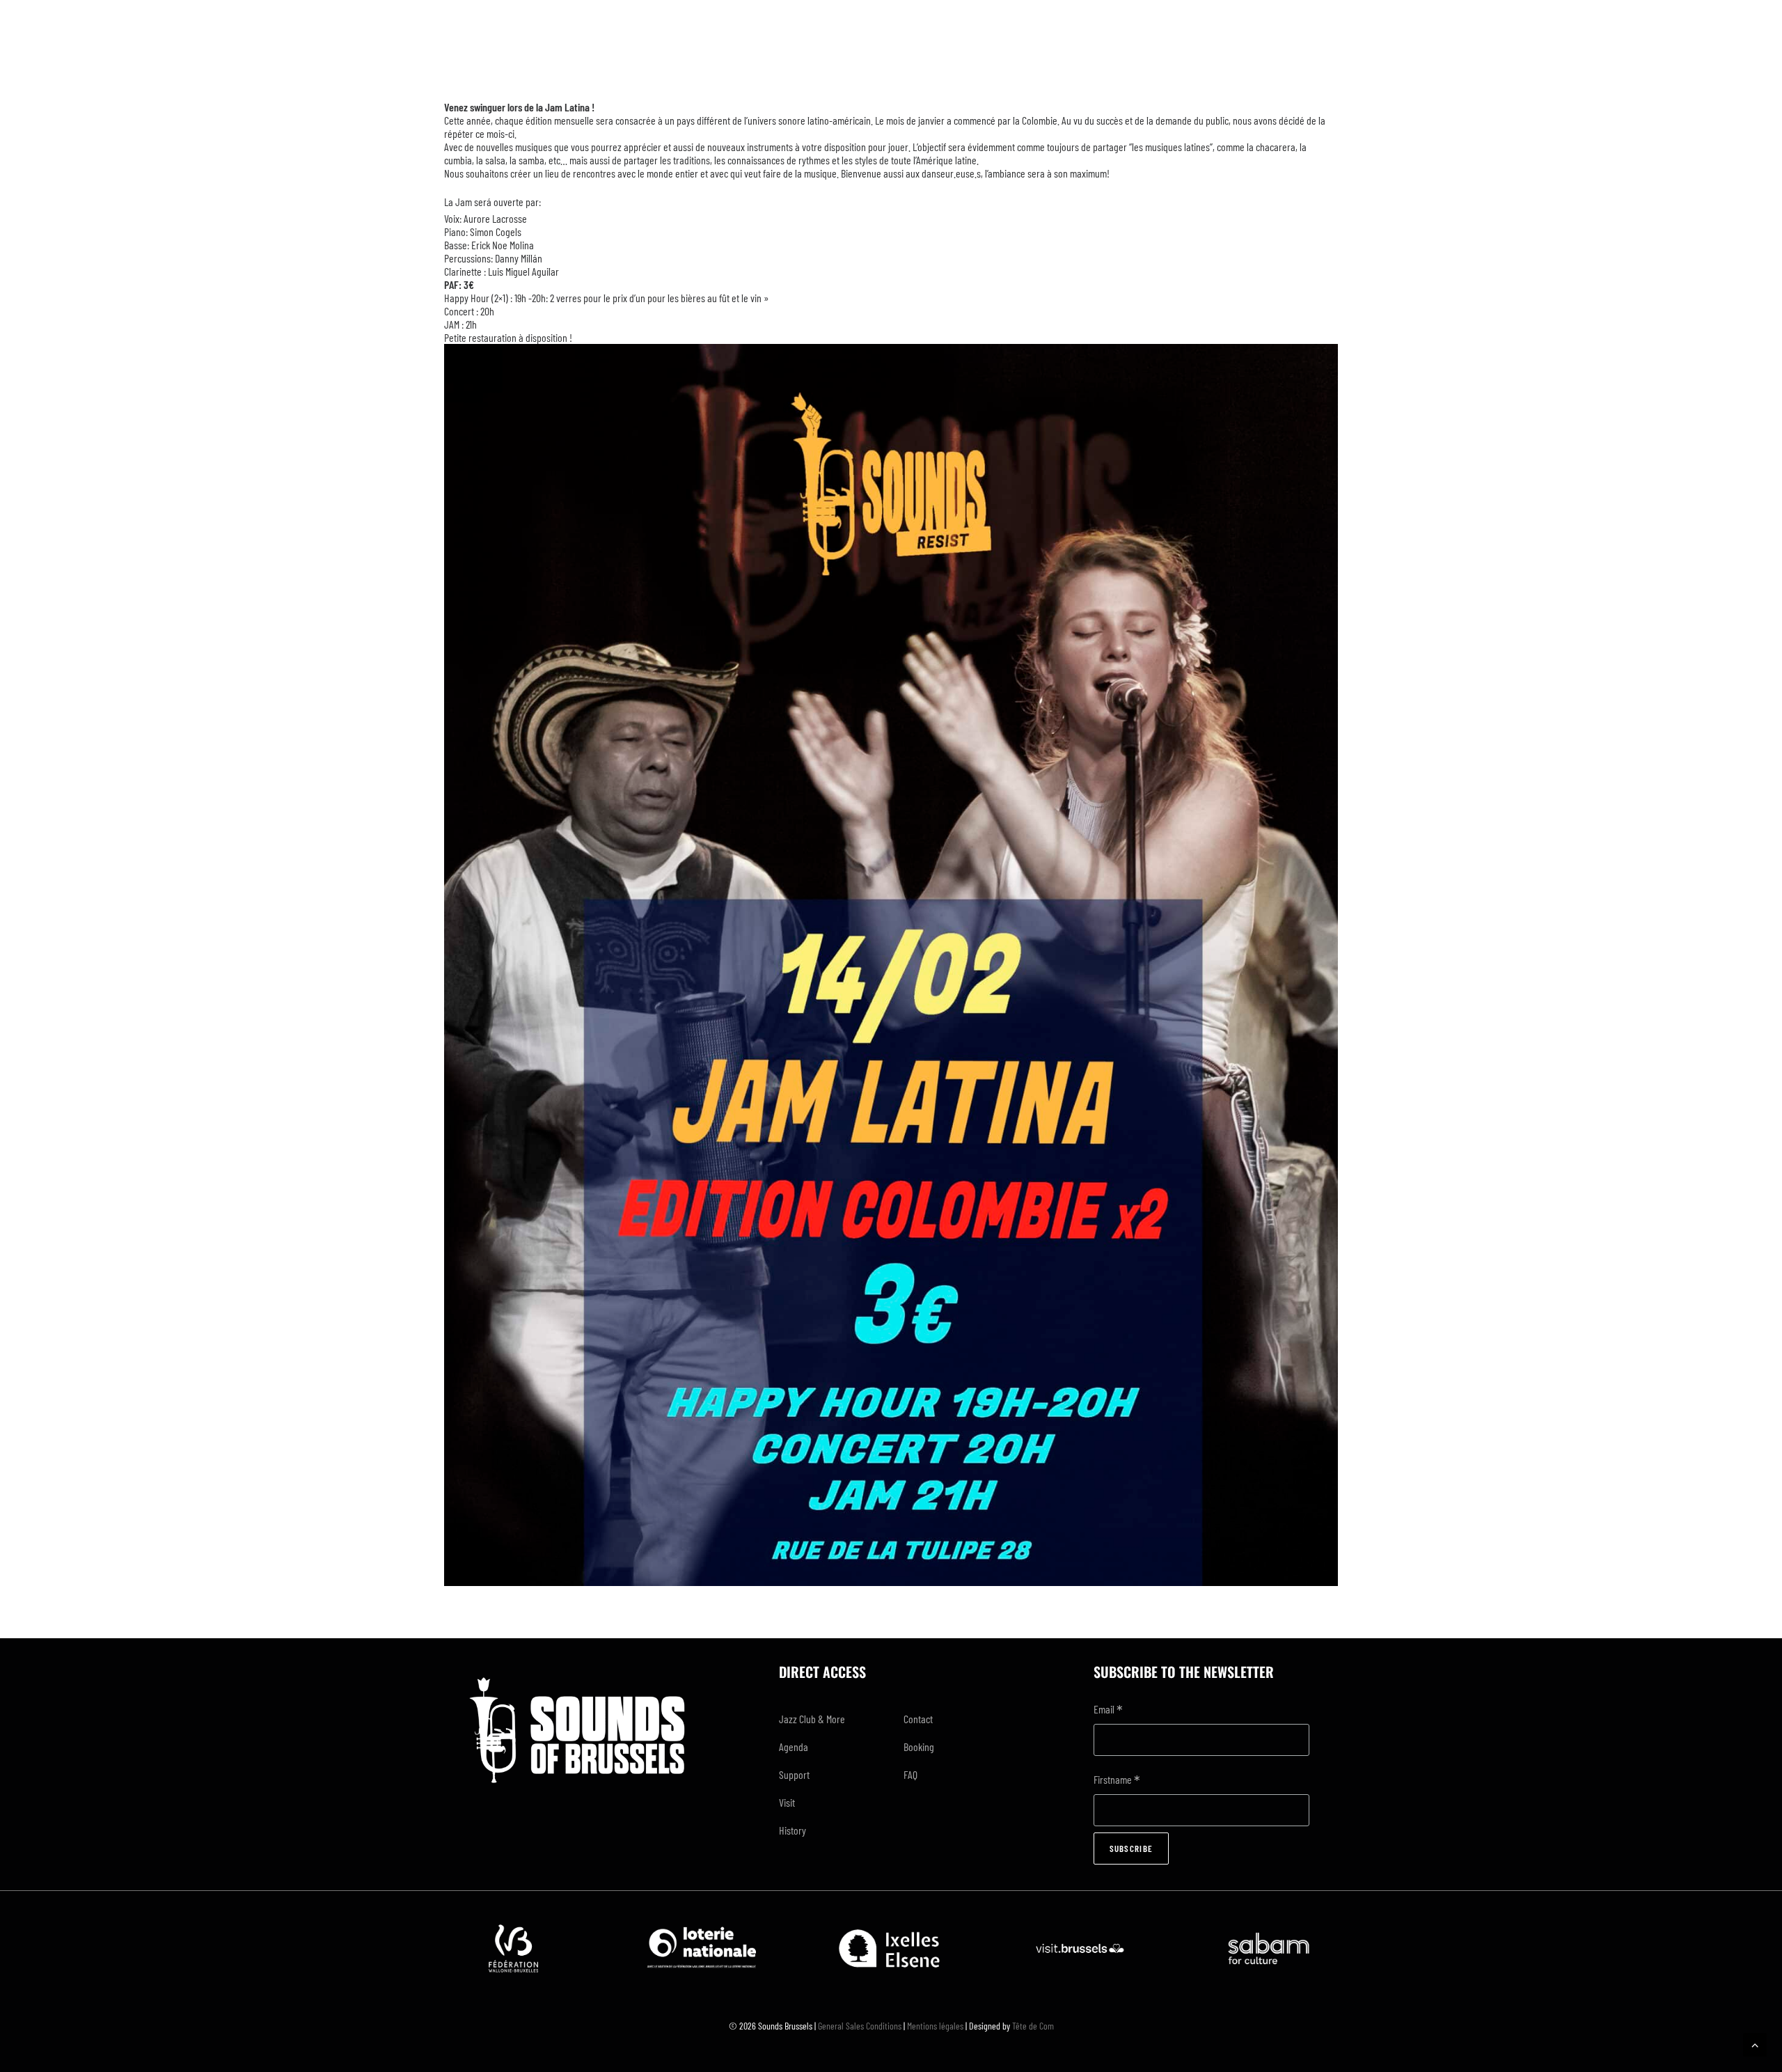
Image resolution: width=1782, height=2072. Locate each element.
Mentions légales (935, 2026)
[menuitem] (829, 1719)
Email (1108, 1710)
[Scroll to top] (1755, 2043)
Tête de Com (1033, 2026)
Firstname (1117, 1781)
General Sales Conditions (860, 2026)
